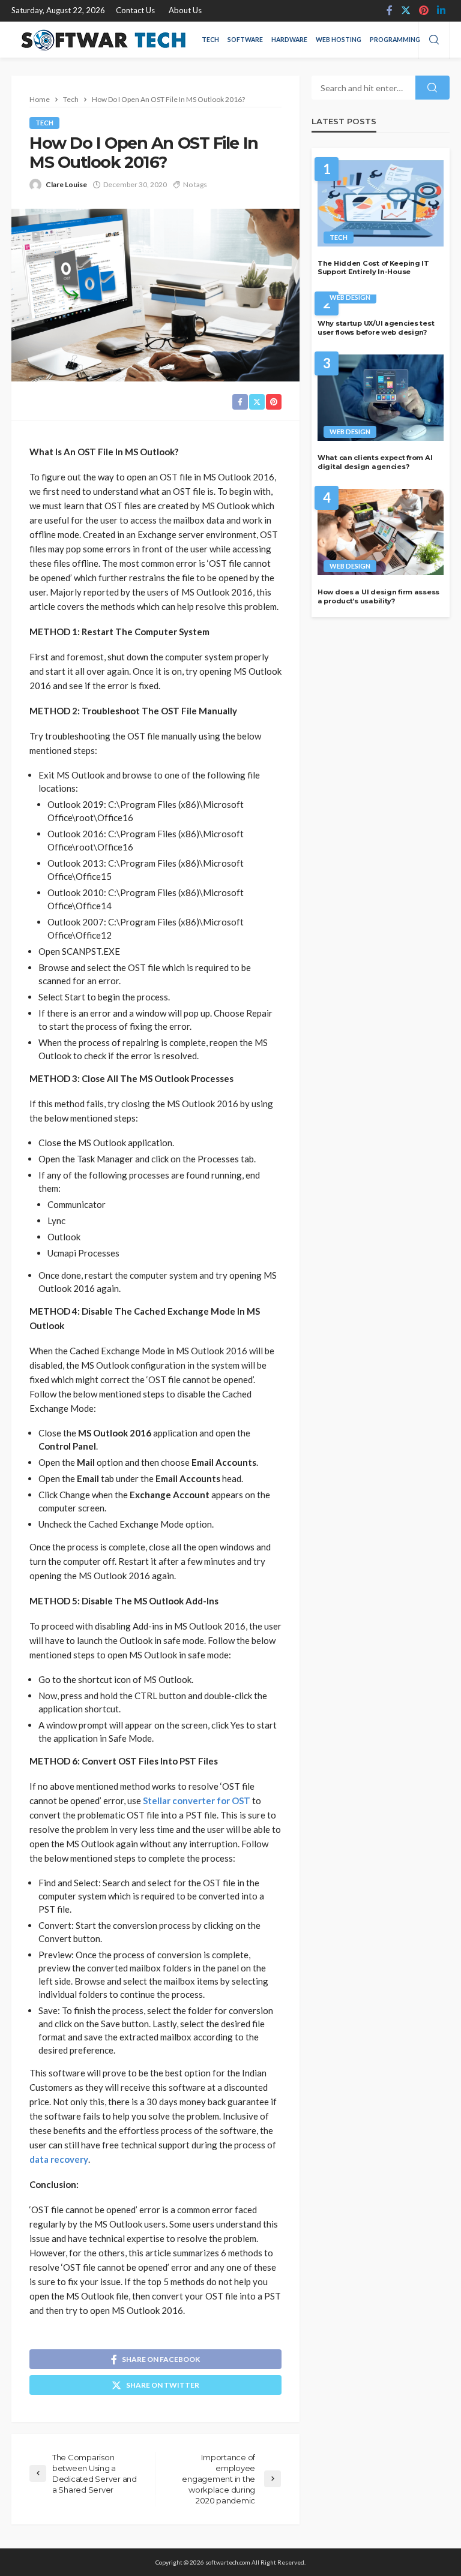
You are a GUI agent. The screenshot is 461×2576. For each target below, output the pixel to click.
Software (245, 40)
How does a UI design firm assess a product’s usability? (378, 596)
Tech (210, 40)
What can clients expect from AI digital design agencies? (375, 462)
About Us (185, 10)
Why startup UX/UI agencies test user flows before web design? (376, 328)
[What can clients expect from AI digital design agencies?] (381, 398)
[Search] (434, 40)
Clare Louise (66, 184)
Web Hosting (339, 40)
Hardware (289, 40)
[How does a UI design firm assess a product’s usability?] (381, 532)
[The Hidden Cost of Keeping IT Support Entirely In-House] (381, 203)
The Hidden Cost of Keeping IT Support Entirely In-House (373, 268)
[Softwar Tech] (101, 40)
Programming (395, 40)
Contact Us (135, 10)
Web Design (350, 297)
